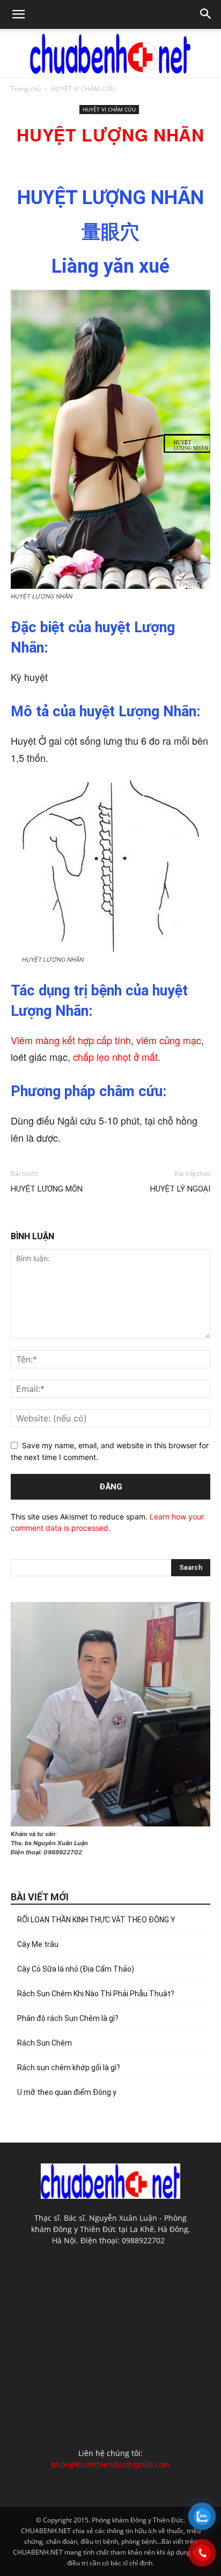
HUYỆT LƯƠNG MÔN (47, 1189)
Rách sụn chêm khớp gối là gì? (69, 2068)
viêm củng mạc (169, 1040)
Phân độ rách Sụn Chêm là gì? (68, 2018)
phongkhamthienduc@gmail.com (110, 2464)
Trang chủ (26, 89)
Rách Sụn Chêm (45, 2043)
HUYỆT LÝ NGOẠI (180, 1189)
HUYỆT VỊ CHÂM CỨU (83, 89)
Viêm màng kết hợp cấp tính (71, 1040)
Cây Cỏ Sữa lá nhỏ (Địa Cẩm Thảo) (76, 1969)
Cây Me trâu (38, 1944)
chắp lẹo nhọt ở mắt (115, 1057)
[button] (18, 14)
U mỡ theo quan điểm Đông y (67, 2092)
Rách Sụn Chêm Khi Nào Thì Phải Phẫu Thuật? (96, 1994)
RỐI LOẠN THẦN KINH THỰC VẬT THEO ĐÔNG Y (96, 1920)
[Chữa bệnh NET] (110, 54)
